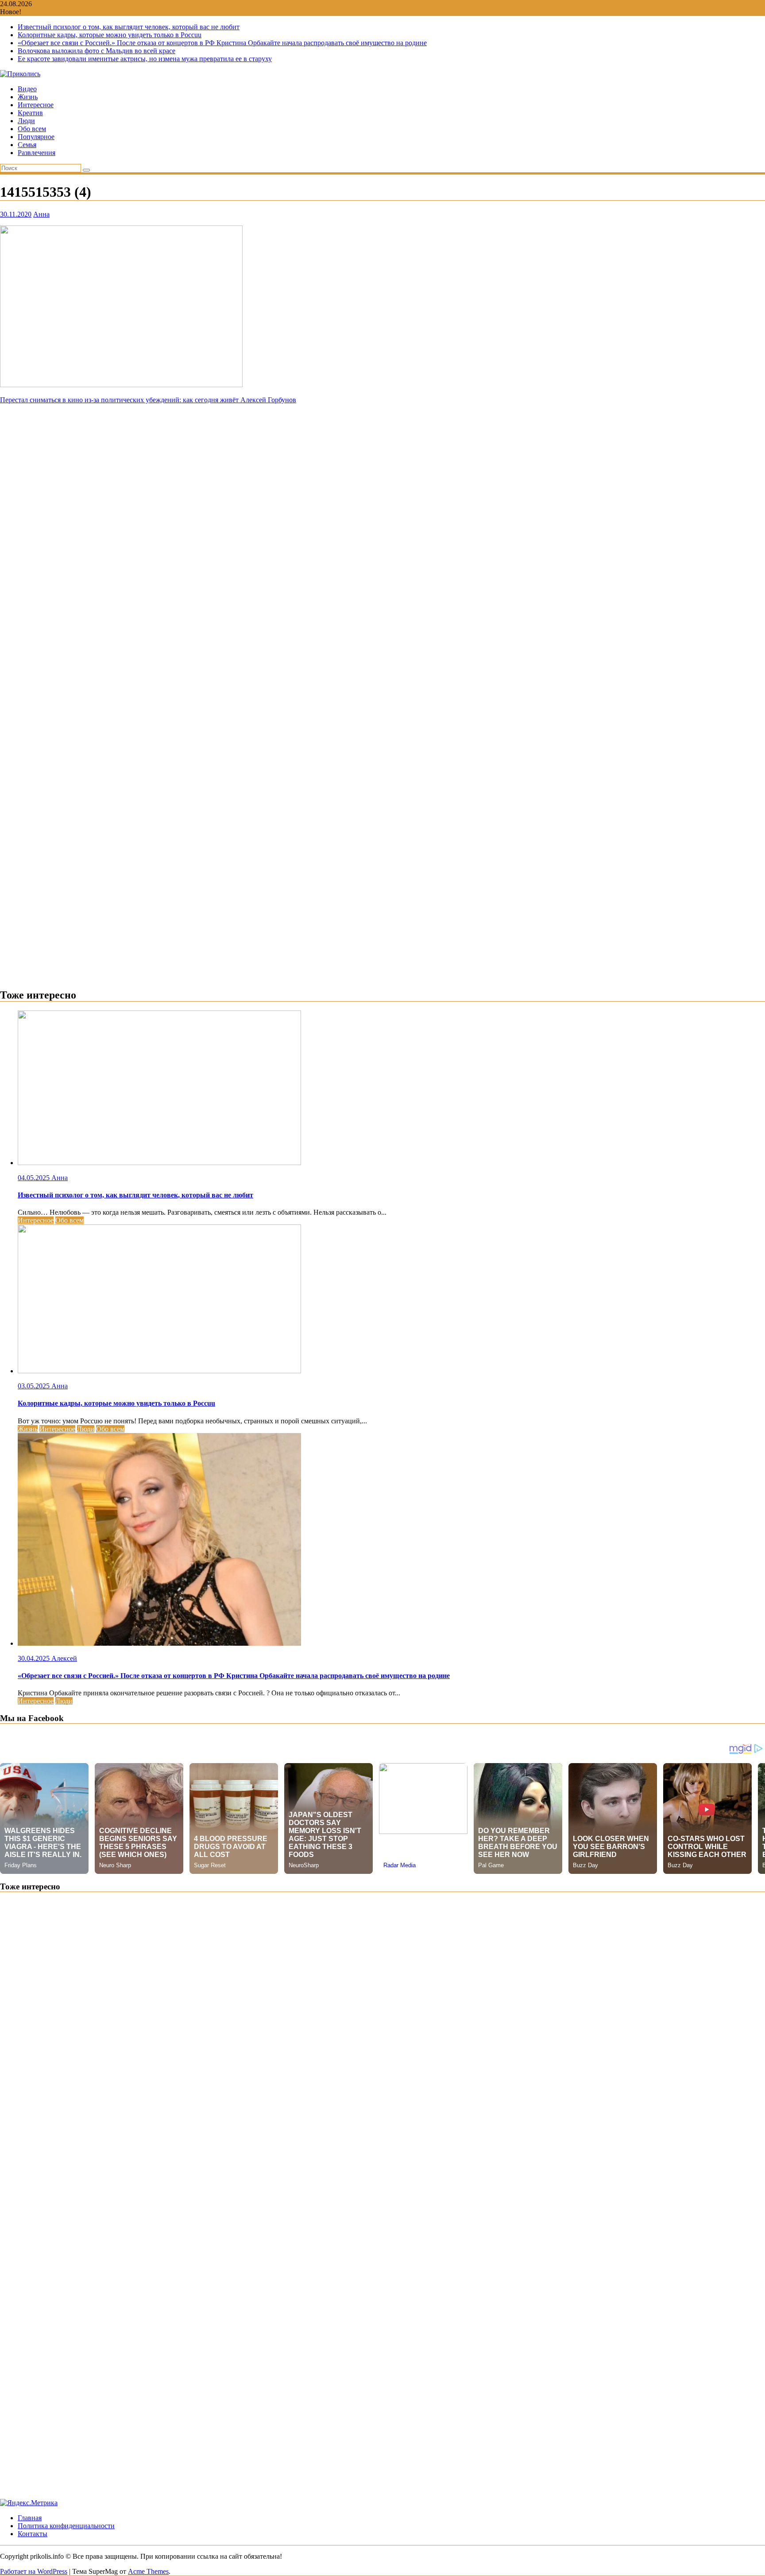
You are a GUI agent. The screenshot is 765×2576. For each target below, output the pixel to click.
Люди (26, 121)
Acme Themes (148, 2571)
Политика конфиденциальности (66, 2526)
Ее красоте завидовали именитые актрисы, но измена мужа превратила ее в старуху (145, 59)
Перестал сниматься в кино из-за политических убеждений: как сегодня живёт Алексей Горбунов (148, 400)
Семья (27, 145)
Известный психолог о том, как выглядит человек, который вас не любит (129, 27)
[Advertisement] (382, 466)
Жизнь (28, 97)
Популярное (36, 137)
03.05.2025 (35, 1386)
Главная (30, 2518)
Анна (41, 214)
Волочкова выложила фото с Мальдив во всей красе (97, 51)
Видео (27, 89)
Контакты (33, 2534)
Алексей (64, 1658)
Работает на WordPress (34, 2571)
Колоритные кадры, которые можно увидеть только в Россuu (110, 35)
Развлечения (37, 153)
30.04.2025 (35, 1658)
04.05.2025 (35, 1178)
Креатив (30, 113)
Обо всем (32, 129)
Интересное (36, 105)
